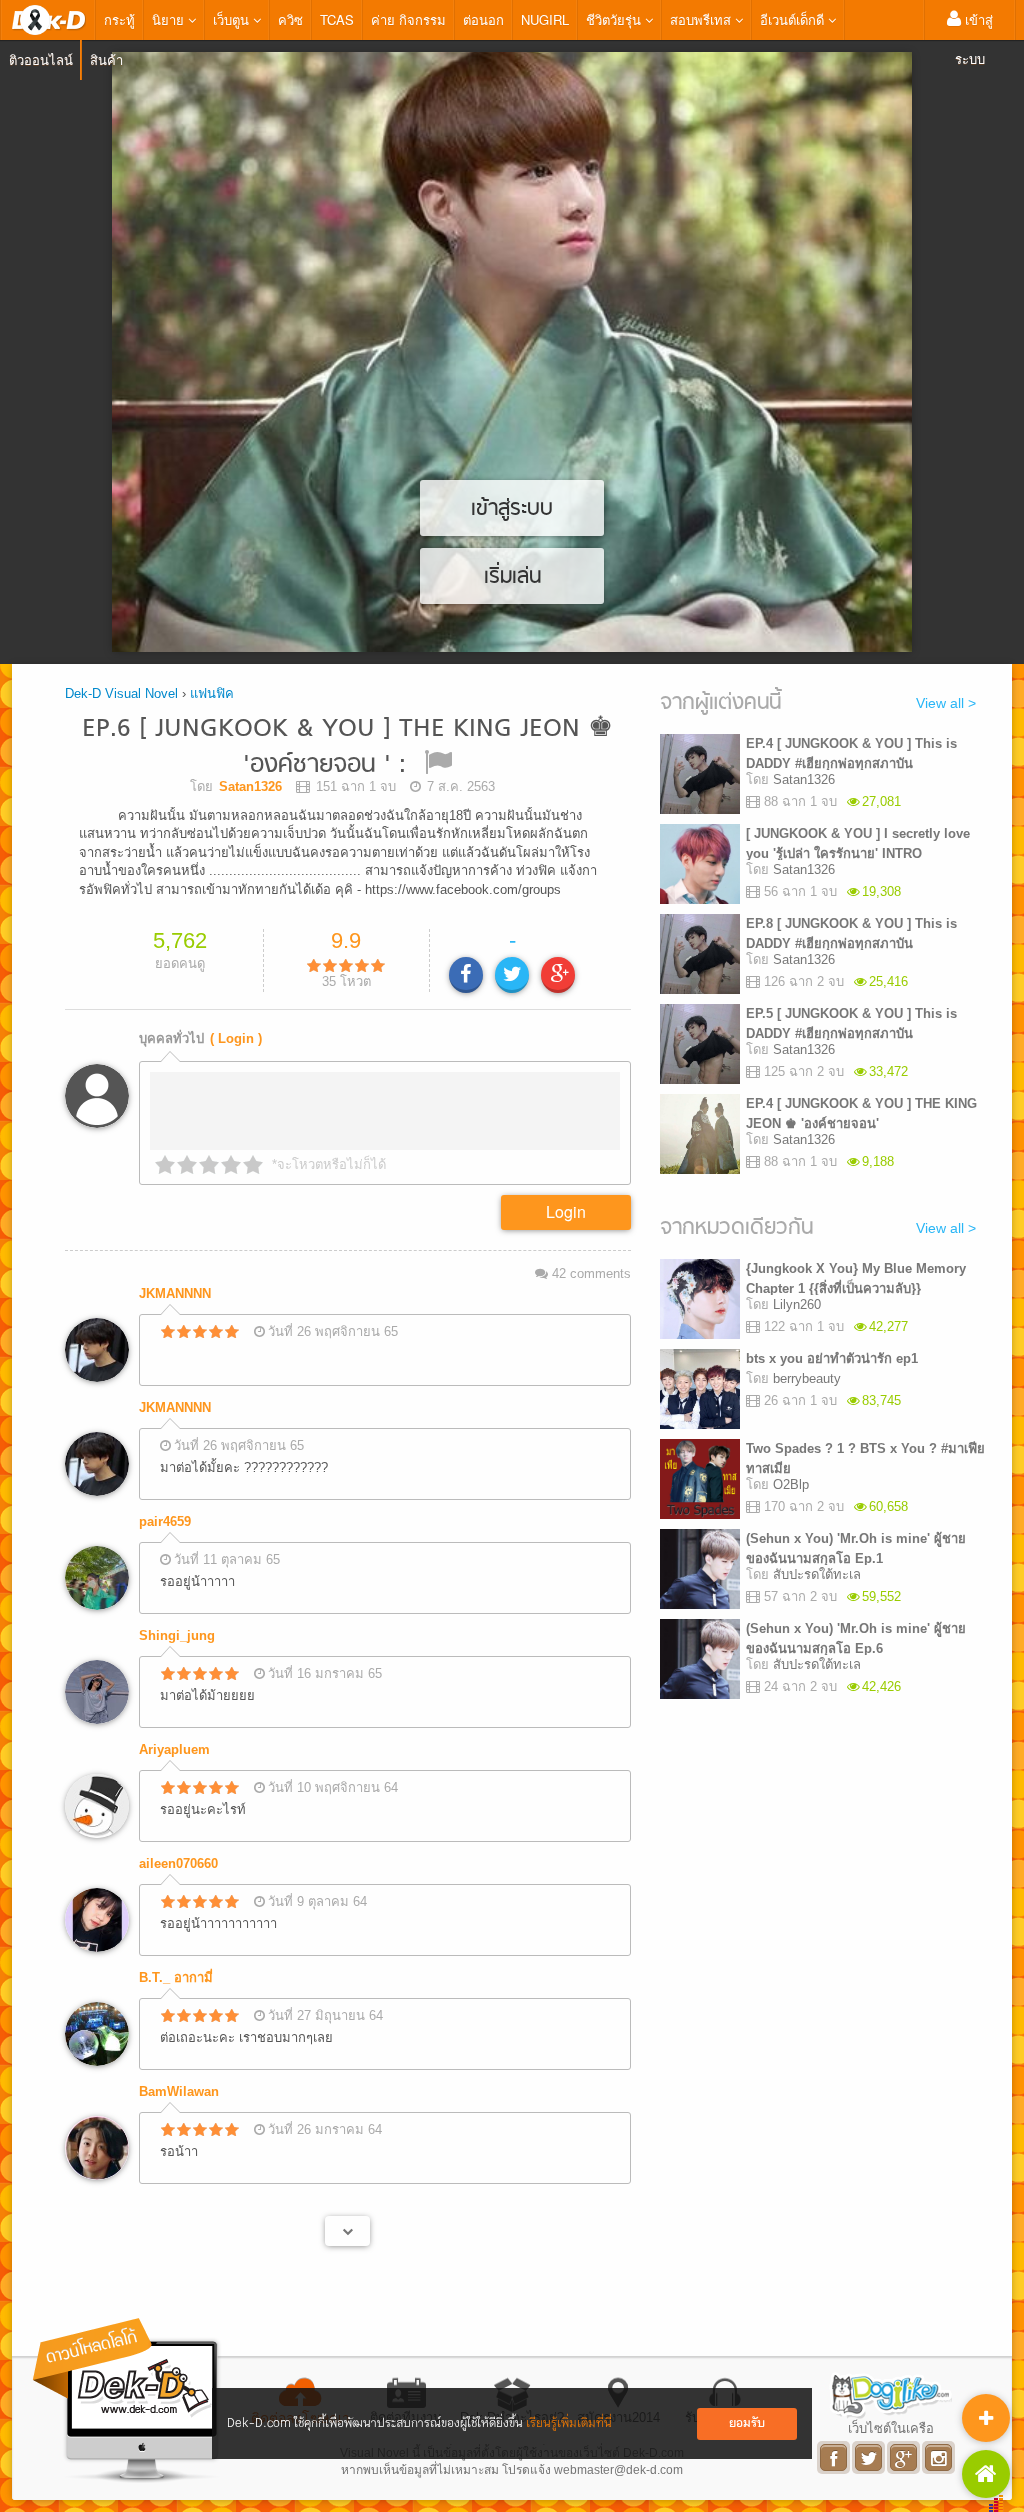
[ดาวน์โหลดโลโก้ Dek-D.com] (127, 2400)
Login (566, 1211)
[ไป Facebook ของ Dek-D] (834, 2457)
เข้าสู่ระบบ (974, 39)
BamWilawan (179, 2091)
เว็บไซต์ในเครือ (891, 2428)
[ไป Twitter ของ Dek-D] (869, 2457)
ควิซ (290, 19)
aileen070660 (178, 1863)
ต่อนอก (483, 19)
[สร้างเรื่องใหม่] (986, 2418)
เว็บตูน (233, 19)
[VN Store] (986, 2474)
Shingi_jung (177, 1635)
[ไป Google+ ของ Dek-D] (904, 2457)
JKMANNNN (175, 1293)
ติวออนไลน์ (41, 59)
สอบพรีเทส (702, 19)
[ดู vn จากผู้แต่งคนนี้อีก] (347, 2231)
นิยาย (170, 19)
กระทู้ (119, 19)
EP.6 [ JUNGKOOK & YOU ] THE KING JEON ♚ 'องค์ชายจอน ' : (347, 747)
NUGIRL (545, 19)
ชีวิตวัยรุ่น (615, 19)
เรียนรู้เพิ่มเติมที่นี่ (569, 2423)
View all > (946, 703)
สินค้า (106, 59)
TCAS (337, 19)
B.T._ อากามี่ (176, 1977)
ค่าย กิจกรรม (408, 19)
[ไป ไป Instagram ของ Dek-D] (939, 2457)
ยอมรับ (747, 2423)
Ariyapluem (174, 1749)
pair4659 (165, 1521)
